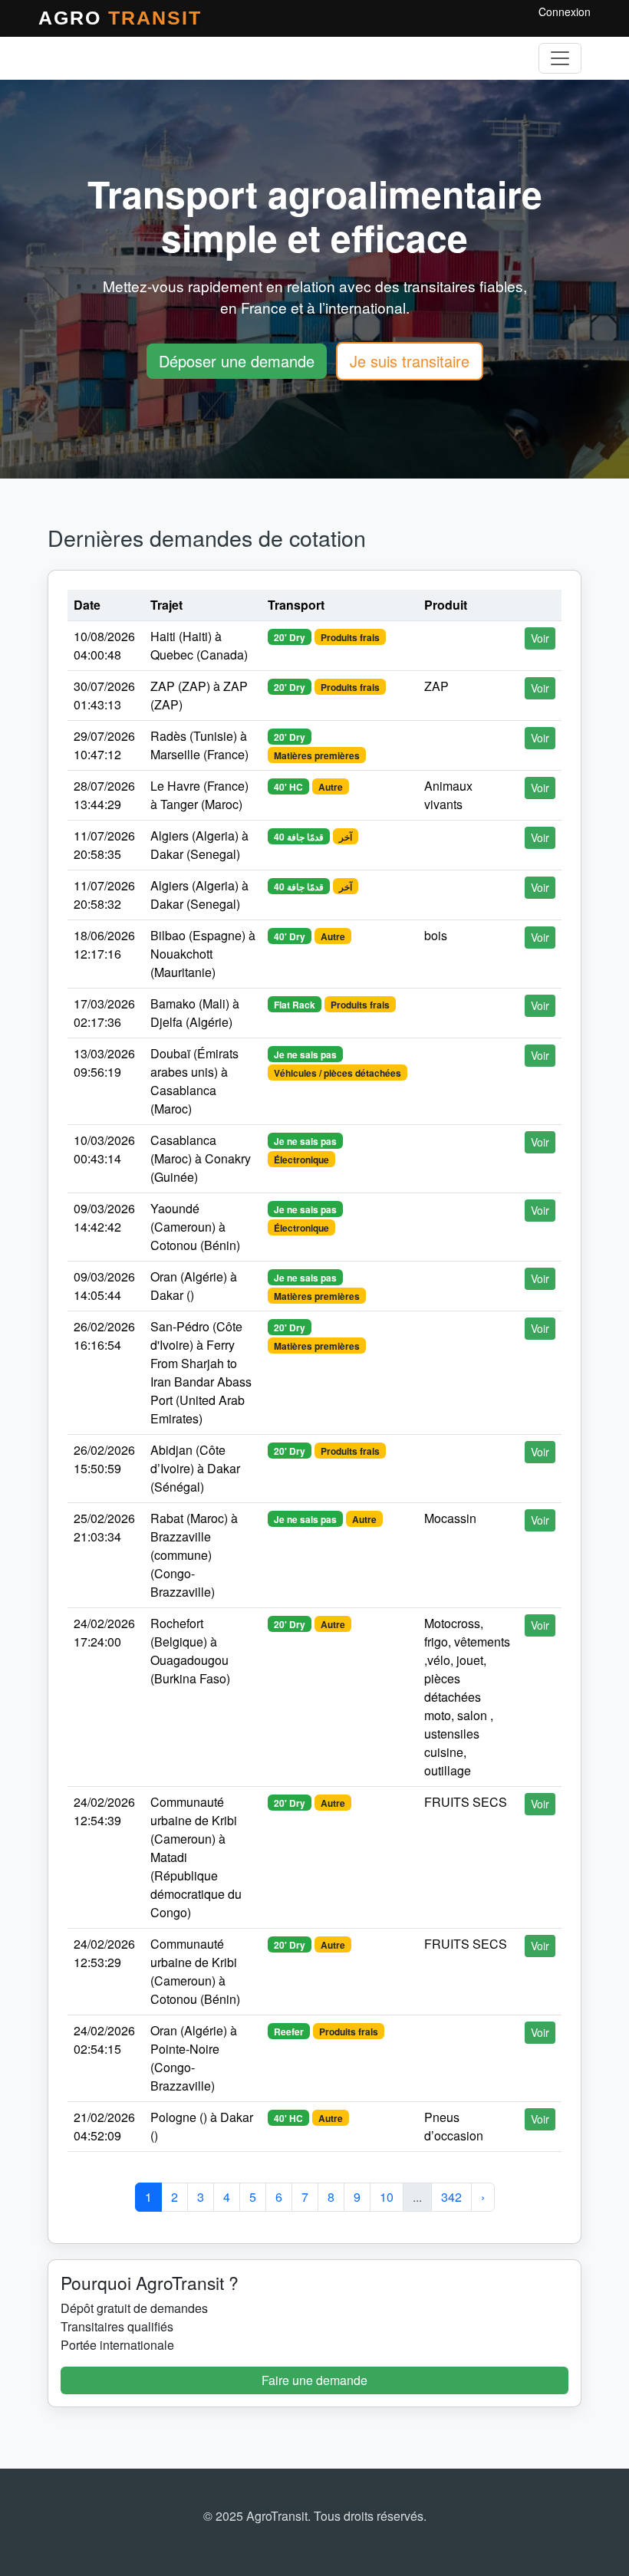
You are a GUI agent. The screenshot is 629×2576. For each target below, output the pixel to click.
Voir (540, 638)
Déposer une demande (237, 361)
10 (387, 2197)
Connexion (565, 12)
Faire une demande (314, 2380)
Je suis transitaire (410, 361)
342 (451, 2197)
